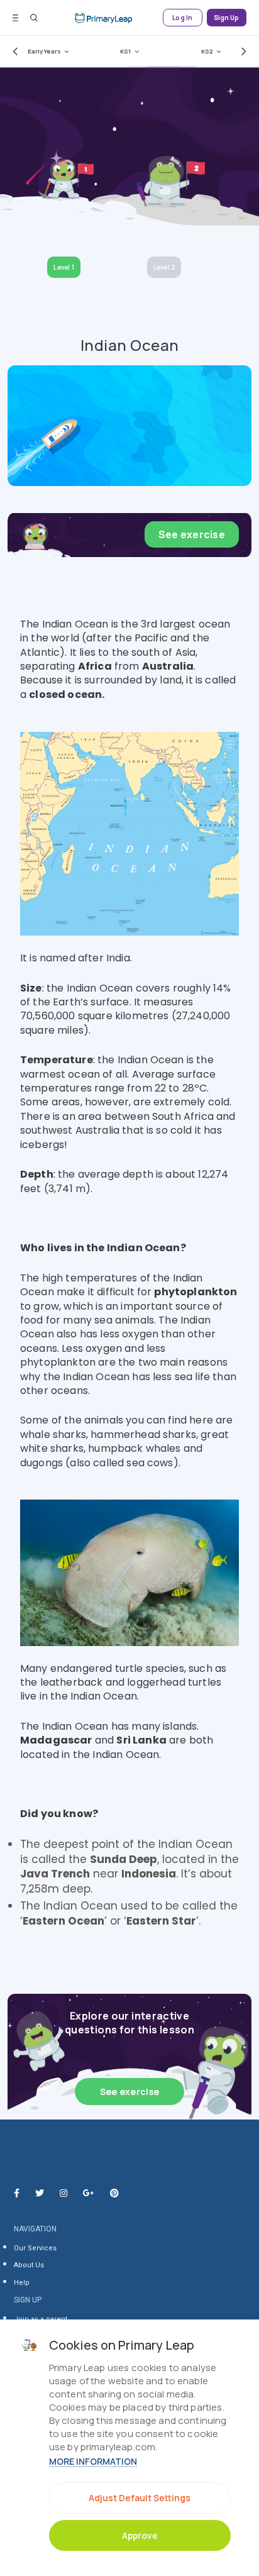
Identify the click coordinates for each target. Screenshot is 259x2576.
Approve (140, 2535)
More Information (93, 2461)
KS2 (207, 51)
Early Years (44, 51)
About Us (29, 2265)
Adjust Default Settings (140, 2498)
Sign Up (227, 18)
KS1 (125, 51)
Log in (182, 18)
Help (22, 2283)
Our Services (35, 2248)
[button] (13, 51)
